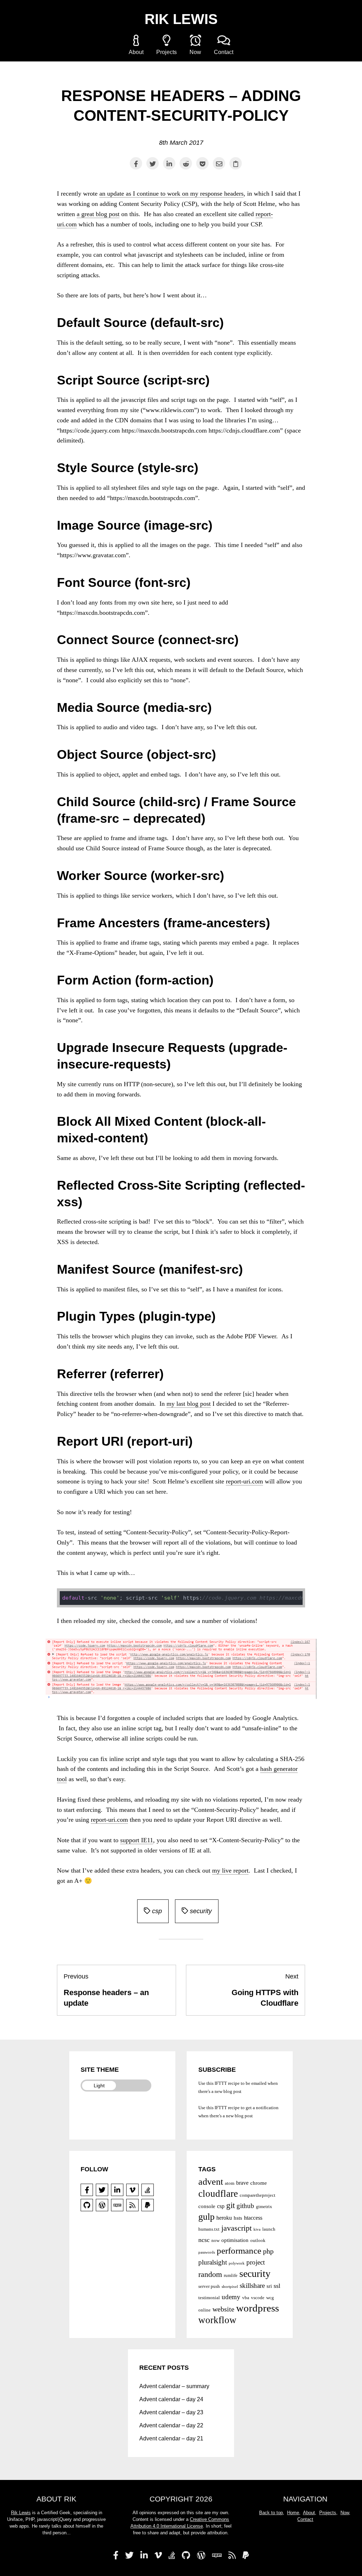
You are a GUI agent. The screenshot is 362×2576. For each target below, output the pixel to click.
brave (242, 2183)
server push (209, 2286)
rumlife (231, 2275)
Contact (224, 52)
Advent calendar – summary (174, 2386)
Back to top (271, 2513)
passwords (207, 2252)
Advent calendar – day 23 (171, 2412)
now (215, 2240)
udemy (231, 2297)
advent (211, 2182)
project (256, 2262)
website (223, 2309)
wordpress (258, 2308)
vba (246, 2298)
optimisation (235, 2240)
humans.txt (209, 2229)
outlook (258, 2240)
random (210, 2274)
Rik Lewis (181, 19)
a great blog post (98, 214)
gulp (206, 2217)
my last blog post (189, 1404)
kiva (257, 2229)
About (136, 52)
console (207, 2206)
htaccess (253, 2218)
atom (230, 2183)
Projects (167, 52)
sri (269, 2286)
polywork (237, 2263)
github (245, 2206)
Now (195, 52)
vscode (258, 2298)
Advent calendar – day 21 (171, 2438)
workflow (217, 2320)
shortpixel (230, 2287)
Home (293, 2513)
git (230, 2205)
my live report (230, 1870)
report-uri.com (244, 1481)
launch (269, 2229)
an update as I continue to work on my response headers (171, 194)
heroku (224, 2218)
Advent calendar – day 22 (171, 2425)
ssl (277, 2286)
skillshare (252, 2286)
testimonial (209, 2298)
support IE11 (137, 1840)
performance (239, 2251)
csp (156, 1911)
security (200, 1911)
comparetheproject (258, 2195)
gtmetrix (264, 2206)
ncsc (204, 2240)
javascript (237, 2228)
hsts (238, 2218)
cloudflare (218, 2194)
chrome (259, 2183)
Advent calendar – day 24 (171, 2399)
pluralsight (213, 2262)
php (268, 2251)
